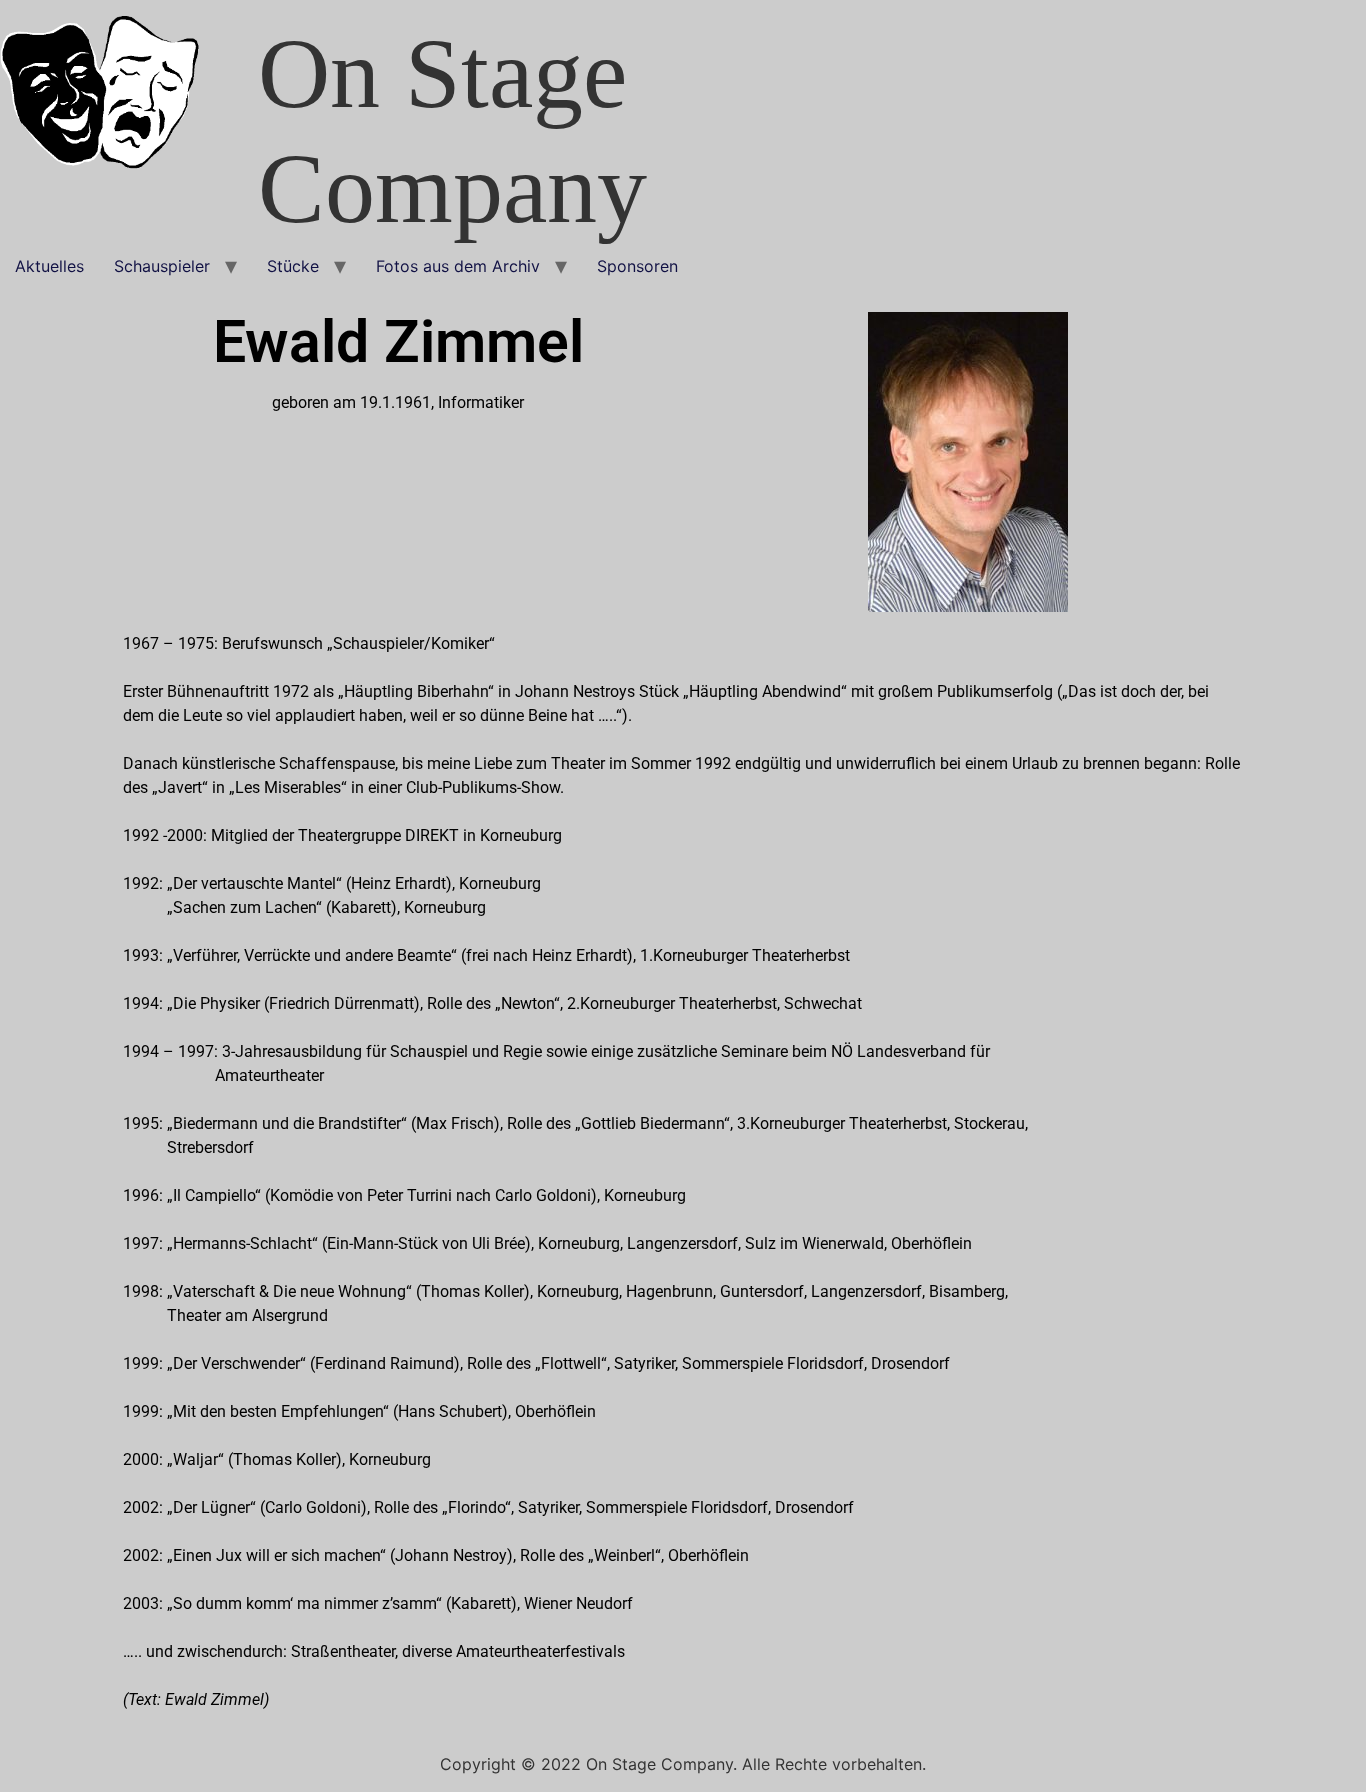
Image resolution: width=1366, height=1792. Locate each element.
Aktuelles (49, 266)
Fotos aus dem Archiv (458, 266)
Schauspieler (162, 266)
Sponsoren (637, 266)
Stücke (293, 266)
